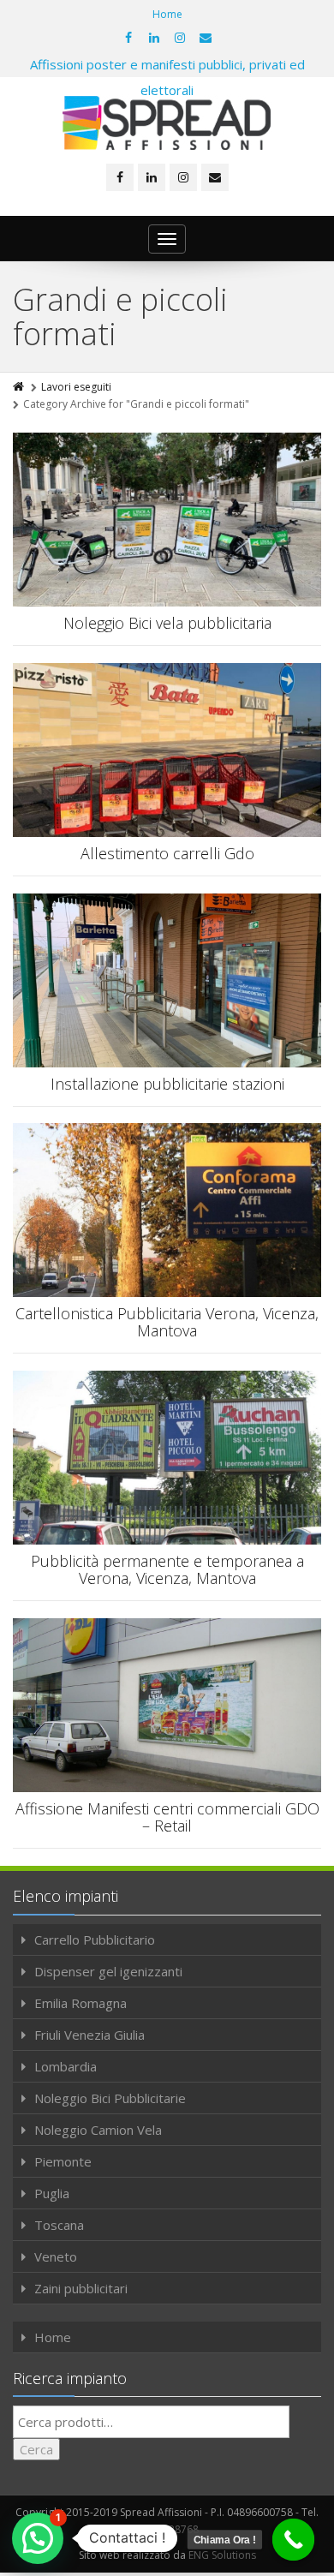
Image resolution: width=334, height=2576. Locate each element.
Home (167, 14)
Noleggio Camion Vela (98, 2130)
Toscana (59, 2225)
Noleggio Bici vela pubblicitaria (167, 623)
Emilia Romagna (81, 2003)
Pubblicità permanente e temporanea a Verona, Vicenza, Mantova (167, 1569)
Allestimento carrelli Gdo (167, 853)
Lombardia (66, 2066)
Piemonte (63, 2161)
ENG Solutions (222, 2555)
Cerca (36, 2449)
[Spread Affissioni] (167, 123)
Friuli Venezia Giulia (89, 2035)
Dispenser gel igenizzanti (108, 1971)
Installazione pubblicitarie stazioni (167, 1084)
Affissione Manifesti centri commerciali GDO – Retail (167, 1817)
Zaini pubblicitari (81, 2288)
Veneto (56, 2256)
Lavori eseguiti (76, 387)
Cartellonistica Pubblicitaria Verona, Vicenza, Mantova (167, 1322)
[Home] (20, 387)
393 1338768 (167, 2529)
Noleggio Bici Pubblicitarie (110, 2098)
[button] (38, 2538)
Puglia (52, 2193)
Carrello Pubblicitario (95, 1939)
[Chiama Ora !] (294, 2540)
